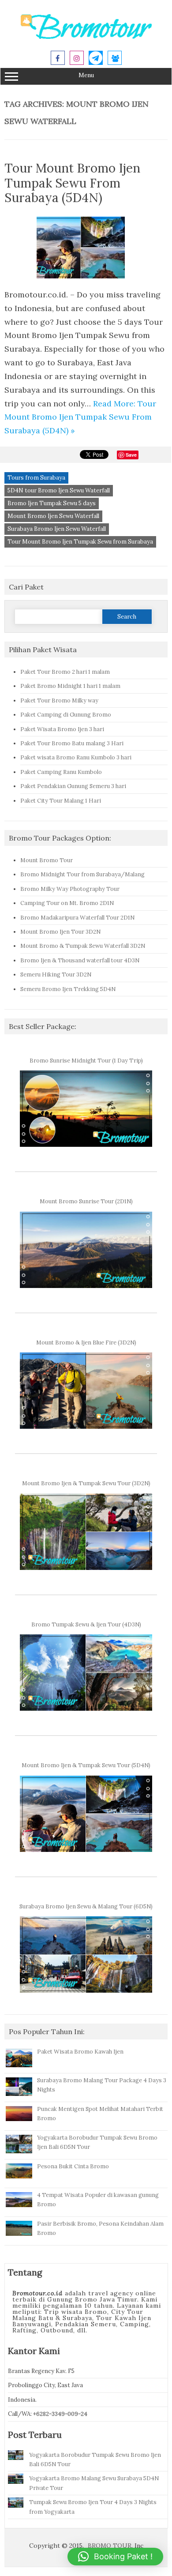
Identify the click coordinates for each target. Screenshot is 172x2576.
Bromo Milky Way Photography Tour (70, 889)
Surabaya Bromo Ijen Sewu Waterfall (57, 529)
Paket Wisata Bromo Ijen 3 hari (62, 729)
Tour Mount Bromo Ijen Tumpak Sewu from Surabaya (80, 542)
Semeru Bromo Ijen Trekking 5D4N (68, 989)
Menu (86, 75)
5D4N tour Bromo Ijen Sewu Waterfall (59, 490)
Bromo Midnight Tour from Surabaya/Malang (82, 874)
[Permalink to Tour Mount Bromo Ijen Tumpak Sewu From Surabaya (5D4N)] (86, 281)
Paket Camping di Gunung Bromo (66, 714)
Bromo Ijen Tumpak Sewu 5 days (52, 503)
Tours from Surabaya (36, 478)
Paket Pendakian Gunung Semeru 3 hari (73, 786)
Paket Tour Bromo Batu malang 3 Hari (72, 743)
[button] (115, 2557)
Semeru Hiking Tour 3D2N (56, 974)
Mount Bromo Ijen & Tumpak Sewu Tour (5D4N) (86, 1765)
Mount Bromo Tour (47, 860)
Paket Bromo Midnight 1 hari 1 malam (70, 686)
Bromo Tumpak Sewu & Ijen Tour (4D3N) (86, 1624)
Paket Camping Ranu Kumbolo (61, 772)
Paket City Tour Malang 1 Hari (61, 800)
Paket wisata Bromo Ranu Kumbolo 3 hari (76, 757)
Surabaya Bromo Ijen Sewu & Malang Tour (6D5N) (86, 1906)
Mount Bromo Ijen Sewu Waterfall (53, 516)
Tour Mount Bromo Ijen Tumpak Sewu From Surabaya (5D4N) (72, 183)
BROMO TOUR (110, 2546)
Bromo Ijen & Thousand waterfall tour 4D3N (80, 960)
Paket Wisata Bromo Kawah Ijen (80, 2051)
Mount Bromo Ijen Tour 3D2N (60, 931)
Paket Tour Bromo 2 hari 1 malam (65, 672)
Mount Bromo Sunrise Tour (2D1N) (86, 1201)
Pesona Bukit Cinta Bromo (73, 2166)
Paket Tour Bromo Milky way (59, 700)
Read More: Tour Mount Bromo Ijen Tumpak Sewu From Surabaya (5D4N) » (80, 417)
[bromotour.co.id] (86, 38)
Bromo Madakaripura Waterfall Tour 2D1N (77, 917)
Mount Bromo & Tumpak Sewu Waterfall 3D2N (83, 946)
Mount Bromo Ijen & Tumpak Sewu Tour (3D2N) (86, 1483)
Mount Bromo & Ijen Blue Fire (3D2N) (86, 1342)
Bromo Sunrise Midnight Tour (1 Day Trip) (86, 1060)
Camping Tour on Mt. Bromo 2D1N (67, 903)
